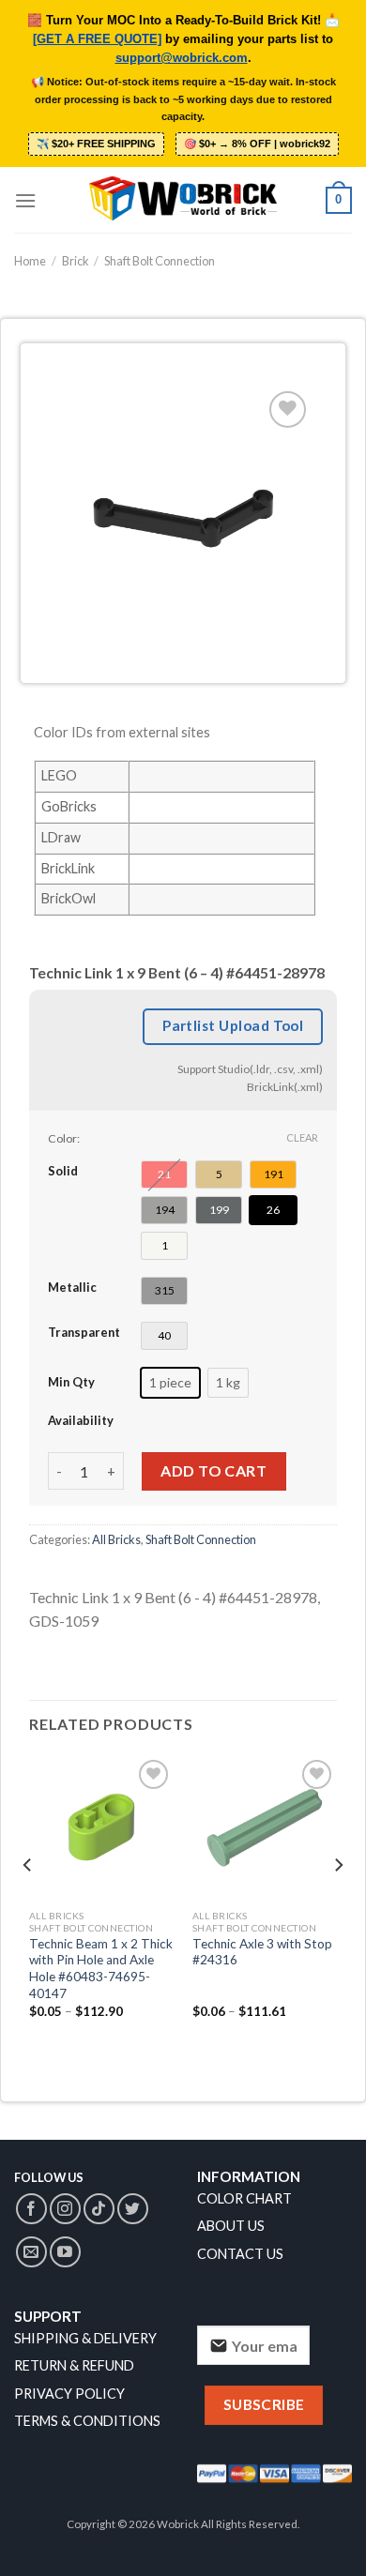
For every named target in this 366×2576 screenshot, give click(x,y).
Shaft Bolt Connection (160, 261)
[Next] (338, 1903)
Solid (63, 1171)
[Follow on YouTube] (65, 2252)
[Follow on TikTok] (99, 2209)
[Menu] (25, 200)
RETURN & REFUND (74, 2365)
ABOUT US (231, 2226)
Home (30, 261)
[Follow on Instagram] (65, 2209)
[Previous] (28, 1903)
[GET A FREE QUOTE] (97, 39)
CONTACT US (240, 2254)
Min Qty (71, 1382)
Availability (81, 1420)
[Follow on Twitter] (133, 2209)
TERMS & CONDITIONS (87, 2421)
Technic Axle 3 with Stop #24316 (262, 1952)
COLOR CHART (244, 2198)
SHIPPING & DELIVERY (85, 2338)
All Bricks (116, 1539)
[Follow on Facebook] (31, 2209)
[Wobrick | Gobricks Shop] (183, 200)
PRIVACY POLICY (69, 2394)
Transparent (84, 1332)
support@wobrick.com (182, 58)
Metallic (72, 1287)
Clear (302, 1137)
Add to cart (213, 1470)
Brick (76, 261)
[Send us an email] (31, 2252)
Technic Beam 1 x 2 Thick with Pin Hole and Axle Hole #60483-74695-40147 (101, 1969)
